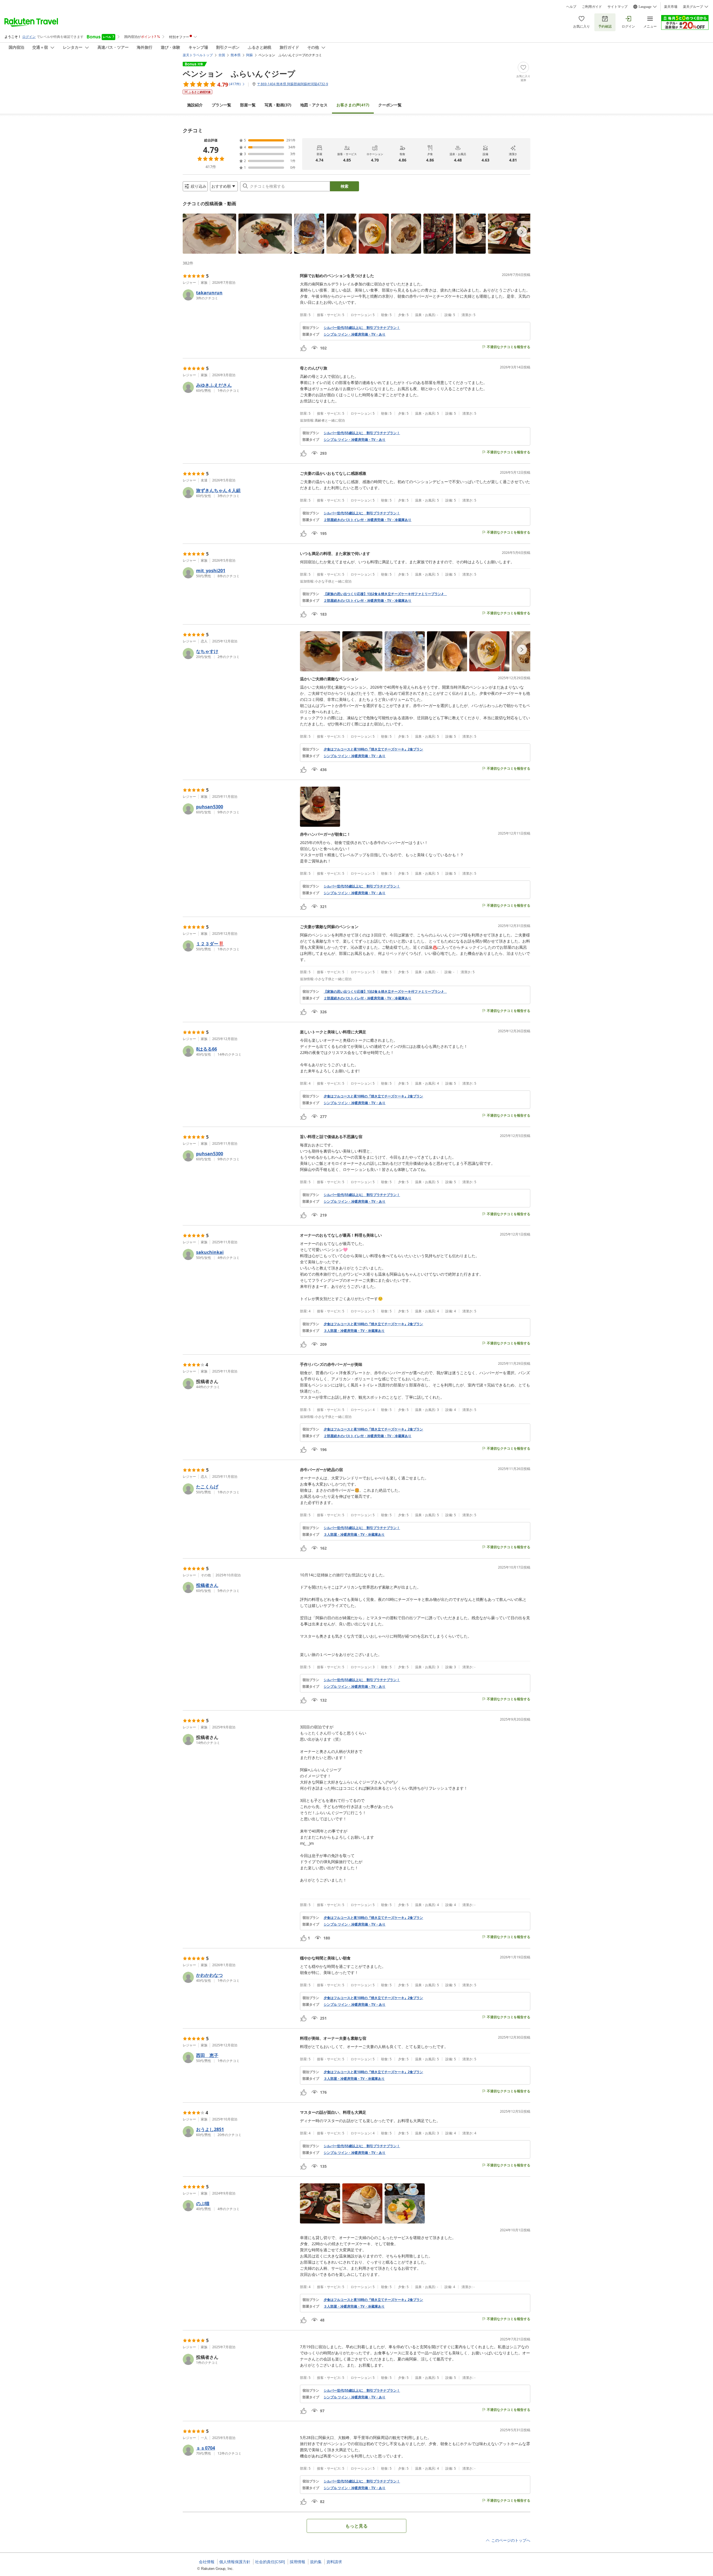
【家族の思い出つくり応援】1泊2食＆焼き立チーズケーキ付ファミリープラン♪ (385, 594)
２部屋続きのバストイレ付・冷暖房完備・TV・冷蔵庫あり (368, 520)
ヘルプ (571, 7)
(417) (353, 105)
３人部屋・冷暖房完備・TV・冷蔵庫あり (354, 1331)
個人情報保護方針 (235, 2562)
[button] (209, 234)
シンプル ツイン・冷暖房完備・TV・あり (355, 334)
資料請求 (334, 2562)
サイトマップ (617, 7)
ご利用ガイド (592, 7)
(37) (278, 105)
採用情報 (297, 2562)
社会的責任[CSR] (270, 2562)
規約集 (316, 2562)
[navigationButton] (522, 232)
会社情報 (207, 2562)
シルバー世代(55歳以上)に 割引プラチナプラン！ (362, 328)
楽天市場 (671, 7)
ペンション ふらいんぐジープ (239, 74)
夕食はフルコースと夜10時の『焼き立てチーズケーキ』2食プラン (373, 749)
